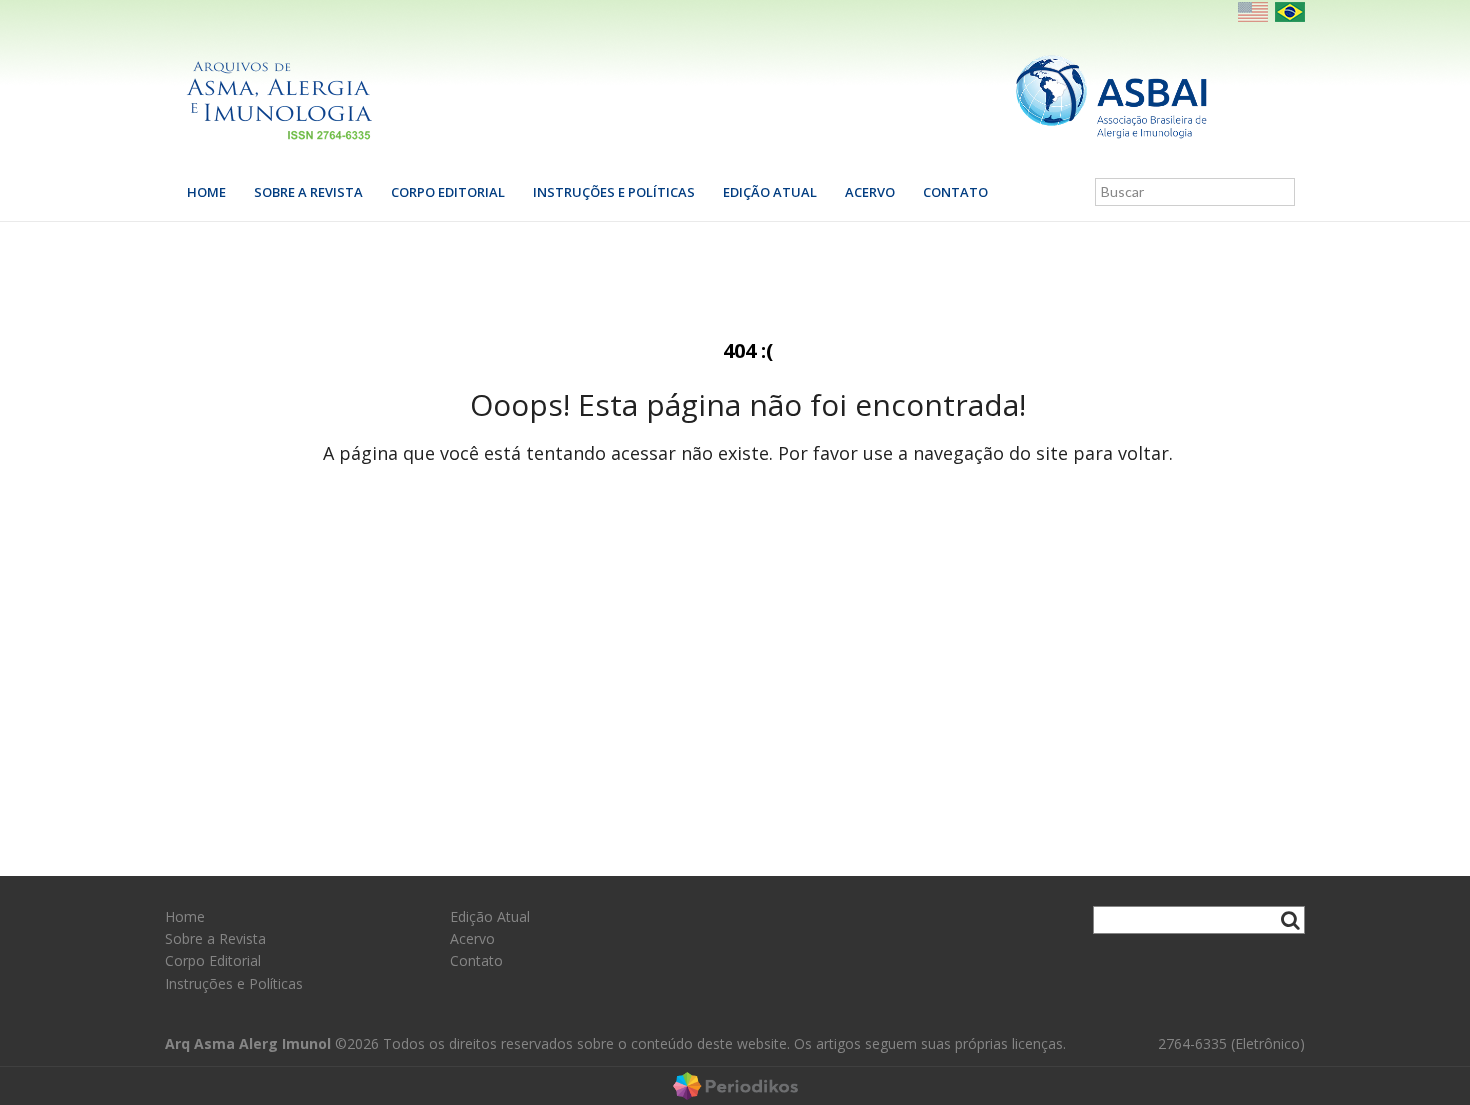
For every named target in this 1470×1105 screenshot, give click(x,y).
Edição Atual (770, 192)
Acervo (870, 192)
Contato (955, 192)
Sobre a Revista (308, 192)
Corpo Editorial (448, 192)
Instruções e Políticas (614, 192)
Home (206, 192)
